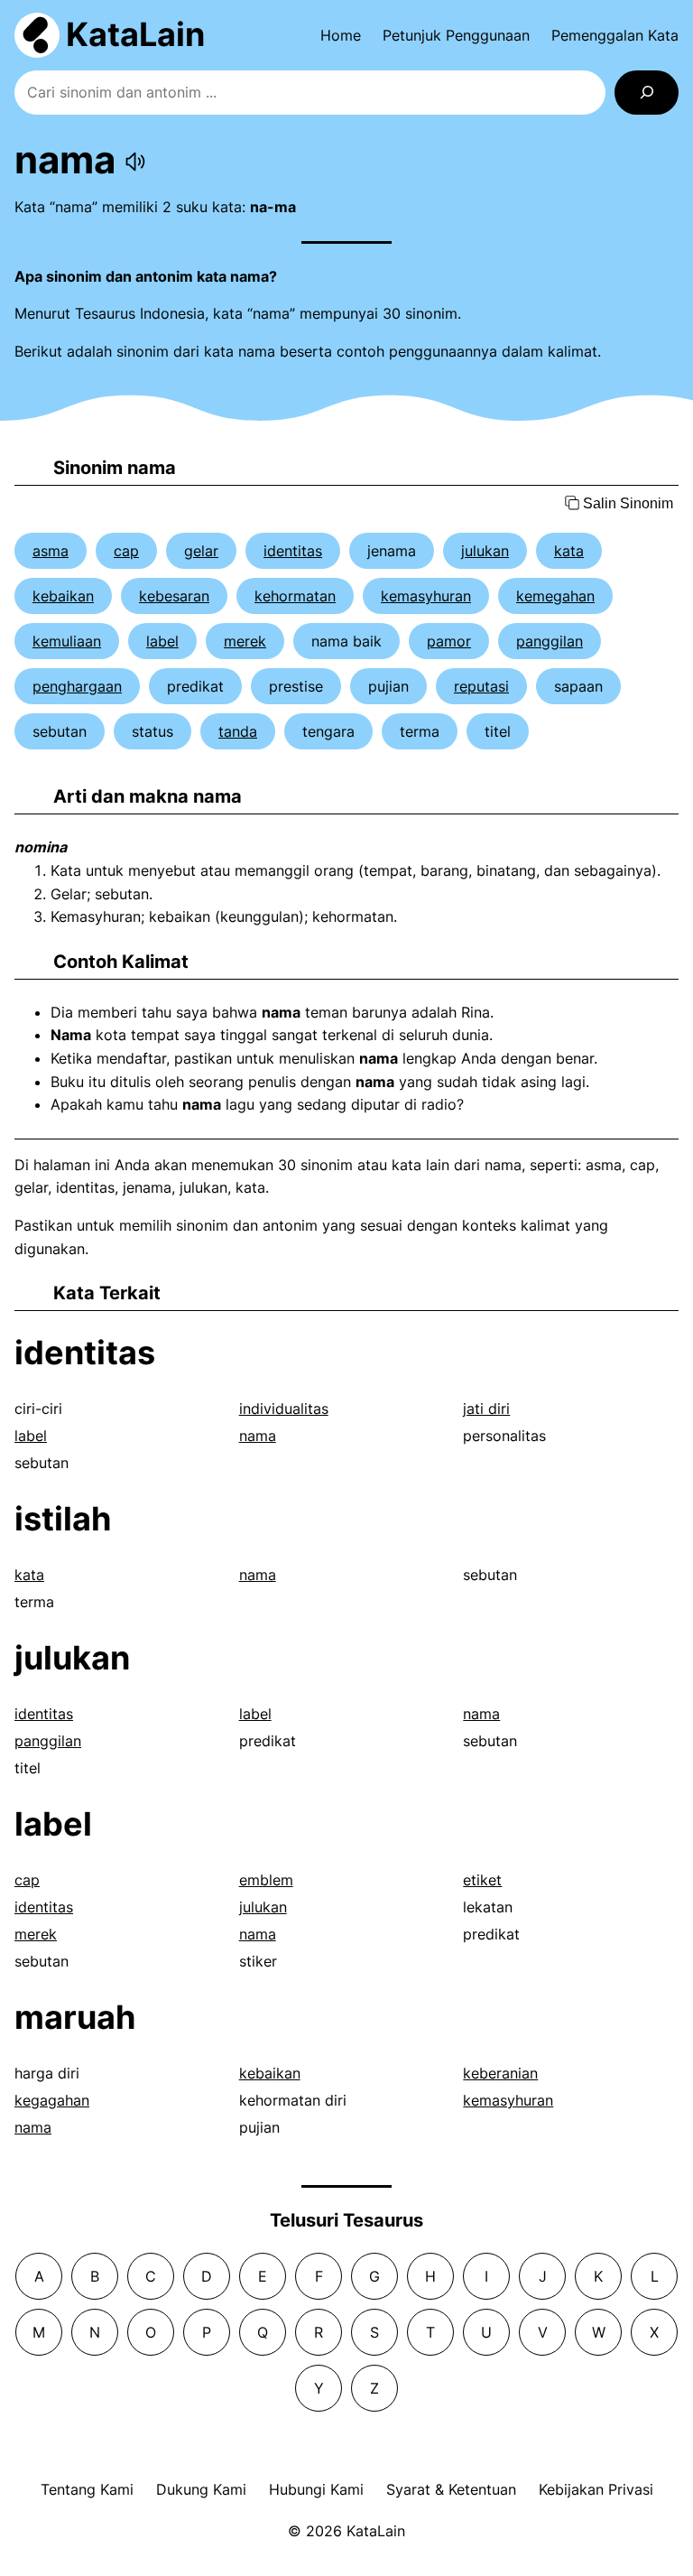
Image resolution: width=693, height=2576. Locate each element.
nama (258, 1436)
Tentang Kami (87, 2489)
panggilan (550, 641)
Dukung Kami (201, 2489)
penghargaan (77, 686)
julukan (485, 551)
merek (245, 641)
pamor (449, 641)
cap (126, 551)
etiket (482, 1880)
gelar (201, 551)
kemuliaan (67, 641)
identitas (293, 551)
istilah (63, 1519)
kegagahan (52, 2100)
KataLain (135, 34)
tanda (238, 731)
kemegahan (555, 596)
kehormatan (295, 596)
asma (51, 551)
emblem (266, 1880)
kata (569, 551)
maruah (75, 2017)
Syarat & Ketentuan (451, 2489)
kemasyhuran (426, 596)
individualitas (284, 1409)
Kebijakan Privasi (596, 2489)
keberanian (500, 2073)
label (162, 641)
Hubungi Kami (316, 2489)
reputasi (481, 686)
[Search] (647, 93)
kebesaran (174, 596)
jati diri (486, 1409)
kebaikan (63, 596)
